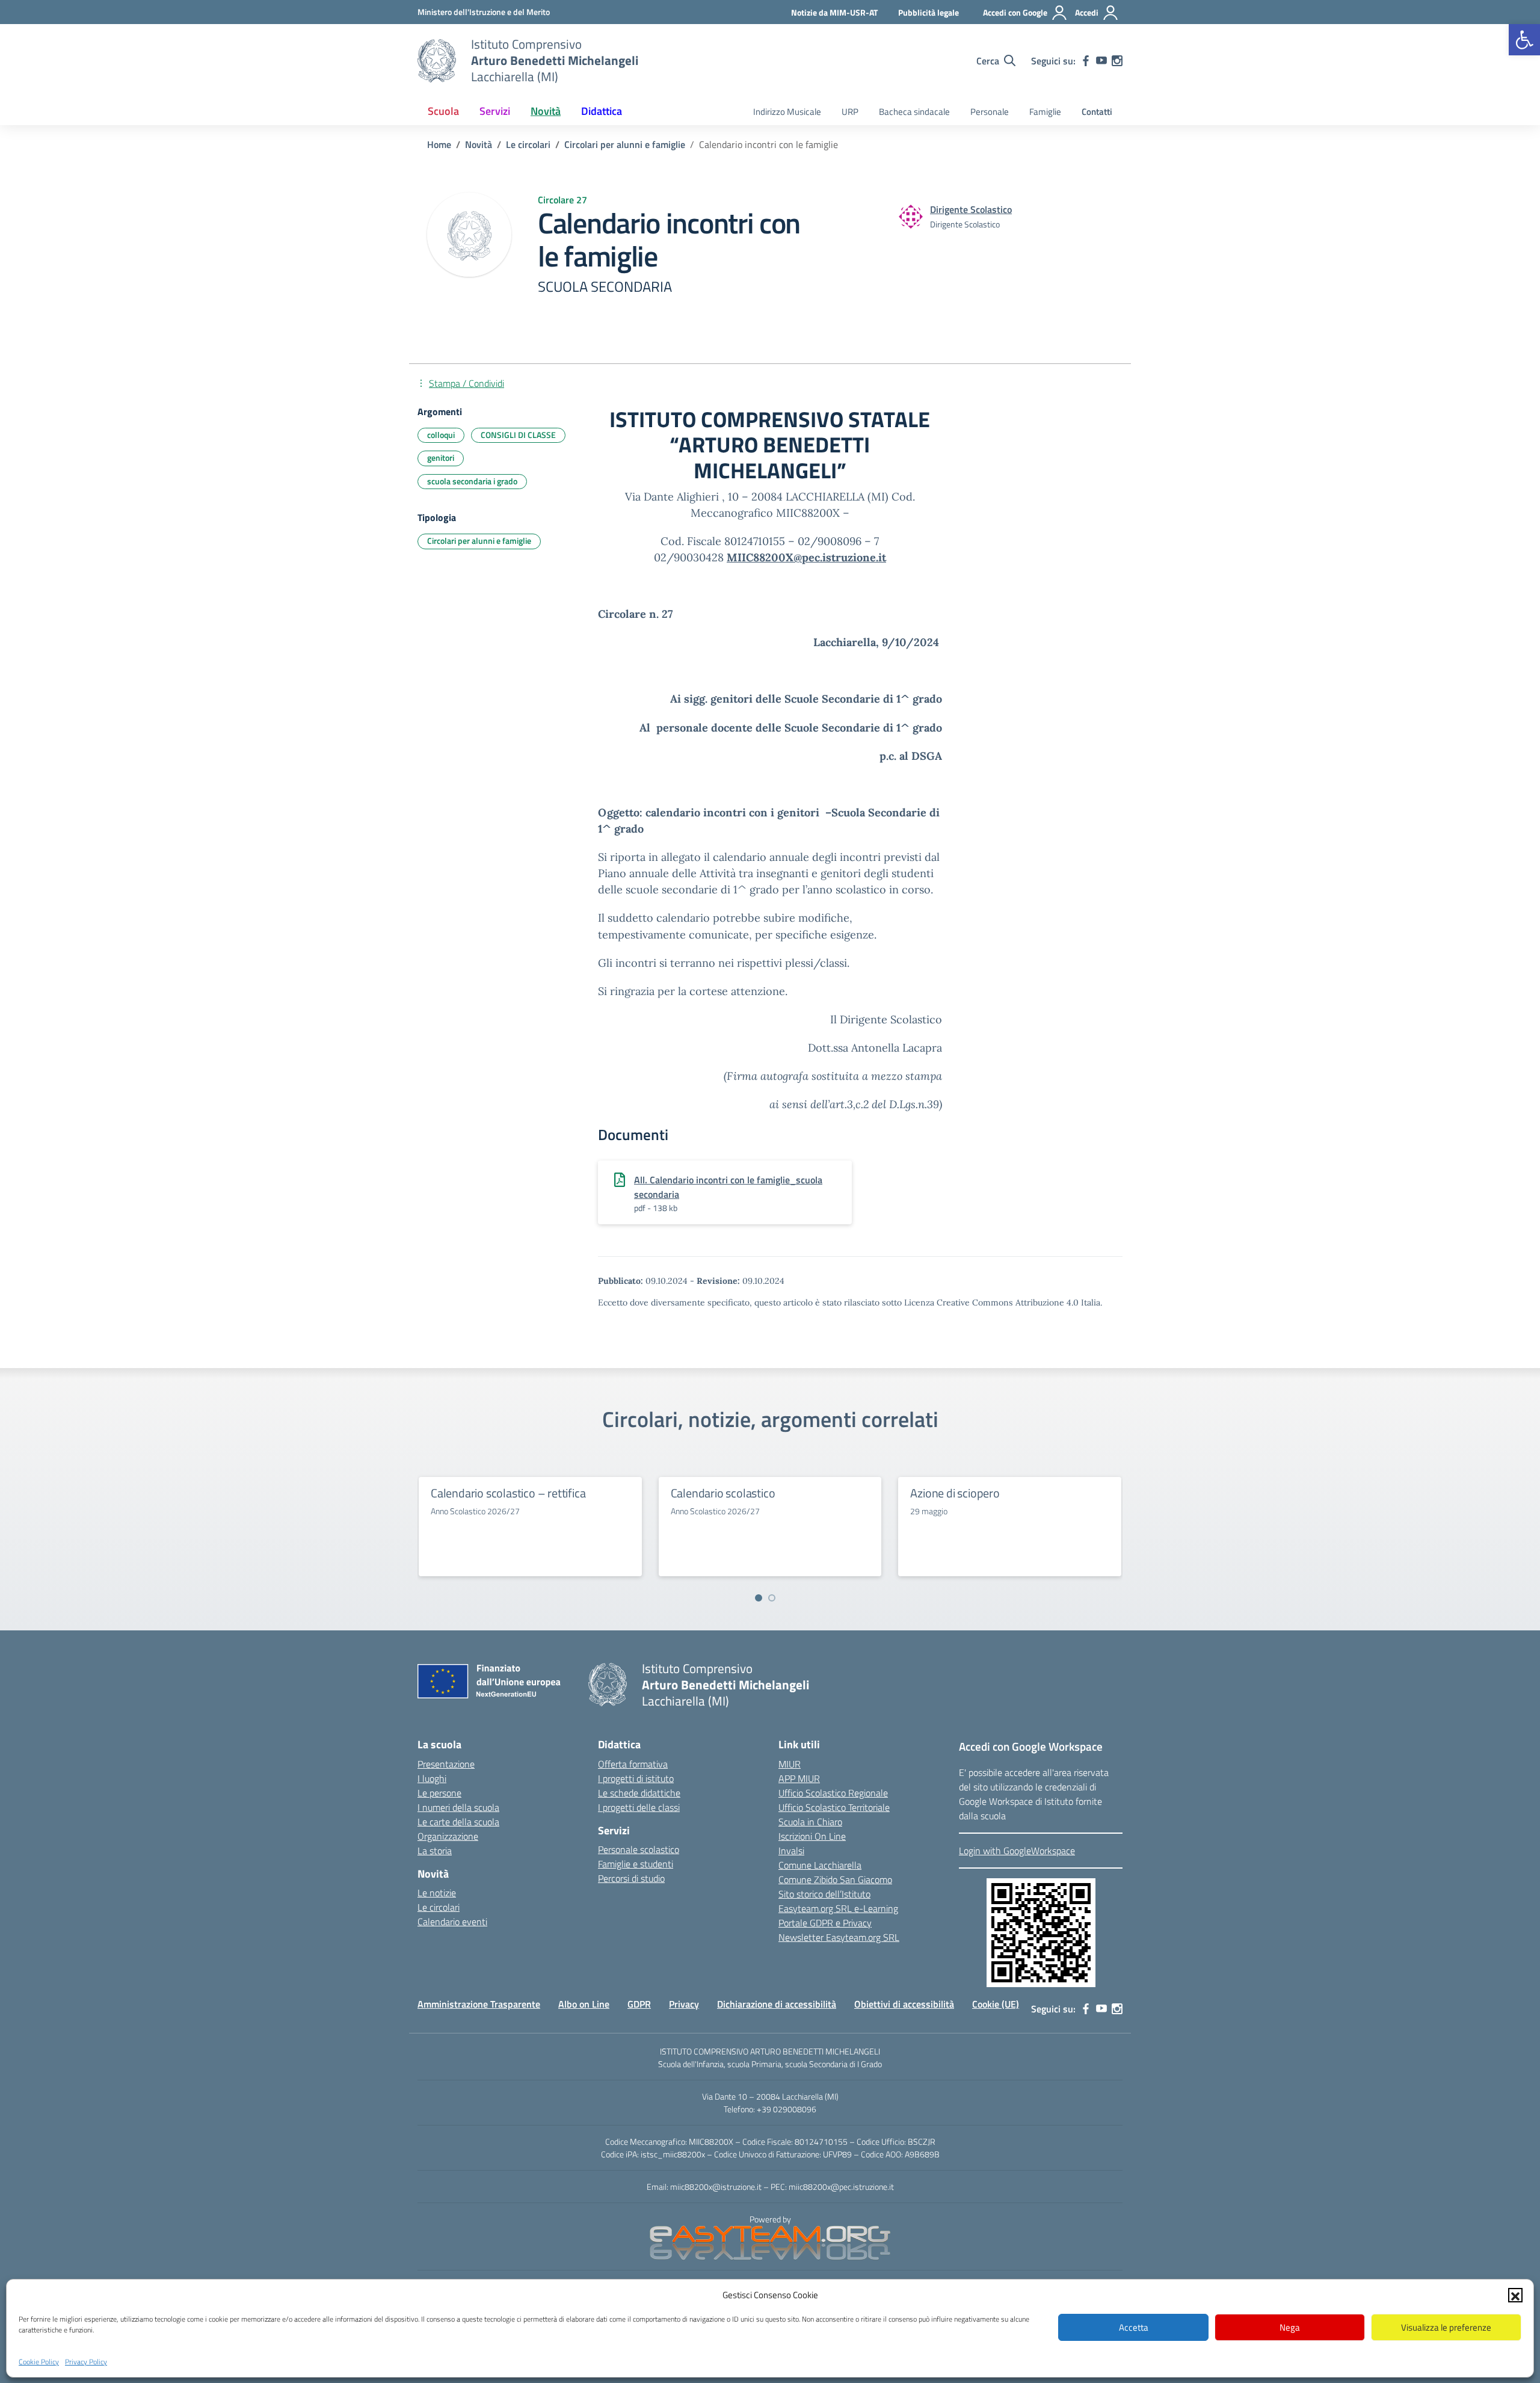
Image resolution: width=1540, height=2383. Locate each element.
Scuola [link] (443, 111)
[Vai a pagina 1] (759, 1598)
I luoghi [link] (432, 1778)
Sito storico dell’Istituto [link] (824, 1894)
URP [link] (850, 112)
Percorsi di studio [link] (631, 1878)
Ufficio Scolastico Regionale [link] (833, 1793)
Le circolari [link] (439, 1907)
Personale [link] (990, 112)
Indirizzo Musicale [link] (787, 112)
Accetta (1134, 2327)
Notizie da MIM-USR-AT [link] (834, 12)
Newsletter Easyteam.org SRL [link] (839, 1937)
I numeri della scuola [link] (458, 1807)
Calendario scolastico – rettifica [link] (508, 1493)
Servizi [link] (495, 111)
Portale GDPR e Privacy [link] (825, 1923)
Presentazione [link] (446, 1764)
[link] (1524, 40)
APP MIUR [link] (799, 1778)
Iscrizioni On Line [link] (812, 1836)
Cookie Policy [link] (39, 2361)
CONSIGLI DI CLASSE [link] (518, 435)
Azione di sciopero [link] (955, 1493)
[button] (1515, 2295)
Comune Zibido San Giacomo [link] (835, 1879)
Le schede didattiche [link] (639, 1793)
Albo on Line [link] (584, 2004)
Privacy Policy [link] (86, 2361)
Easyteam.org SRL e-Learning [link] (838, 1908)
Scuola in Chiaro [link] (810, 1822)
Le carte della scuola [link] (458, 1822)
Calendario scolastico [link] (723, 1493)
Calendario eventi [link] (452, 1922)
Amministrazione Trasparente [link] (479, 2004)
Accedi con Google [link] (1015, 12)
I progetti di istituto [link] (636, 1778)
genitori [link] (441, 458)
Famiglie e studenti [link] (636, 1864)
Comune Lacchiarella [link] (820, 1865)
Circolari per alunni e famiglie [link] (479, 541)
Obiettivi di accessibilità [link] (904, 2004)
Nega (1290, 2327)
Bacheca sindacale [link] (914, 112)
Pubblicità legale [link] (929, 12)
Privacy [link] (684, 2004)
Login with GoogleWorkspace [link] (1017, 1851)
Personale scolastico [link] (639, 1849)
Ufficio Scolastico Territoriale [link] (834, 1807)
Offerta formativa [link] (633, 1764)
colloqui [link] (441, 435)
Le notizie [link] (437, 1893)
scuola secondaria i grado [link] (472, 481)
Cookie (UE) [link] (996, 2004)
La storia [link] (435, 1851)
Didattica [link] (602, 111)
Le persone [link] (439, 1793)
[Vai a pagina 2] (772, 1598)
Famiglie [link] (1045, 112)
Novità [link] (546, 111)
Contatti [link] (1097, 112)
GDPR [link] (639, 2004)
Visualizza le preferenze (1446, 2327)
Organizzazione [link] (448, 1836)
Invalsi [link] (791, 1851)
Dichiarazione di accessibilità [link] (777, 2004)
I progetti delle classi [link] (639, 1807)
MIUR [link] (790, 1764)
